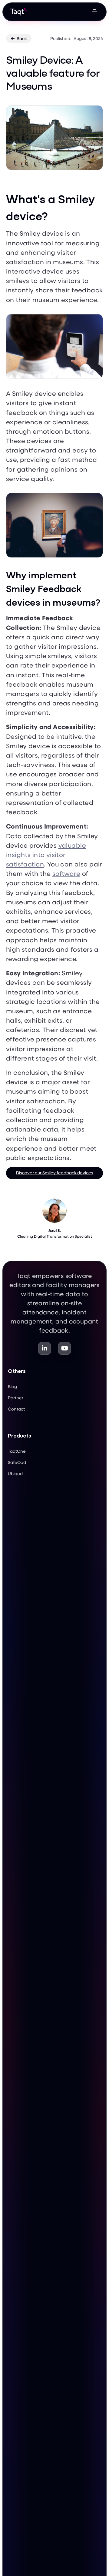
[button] (94, 12)
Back (19, 38)
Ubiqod (15, 1473)
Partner (16, 1398)
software (66, 873)
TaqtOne (17, 1451)
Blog (12, 1386)
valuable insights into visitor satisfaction (46, 854)
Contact (16, 1409)
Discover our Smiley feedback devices (55, 1173)
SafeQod (17, 1462)
